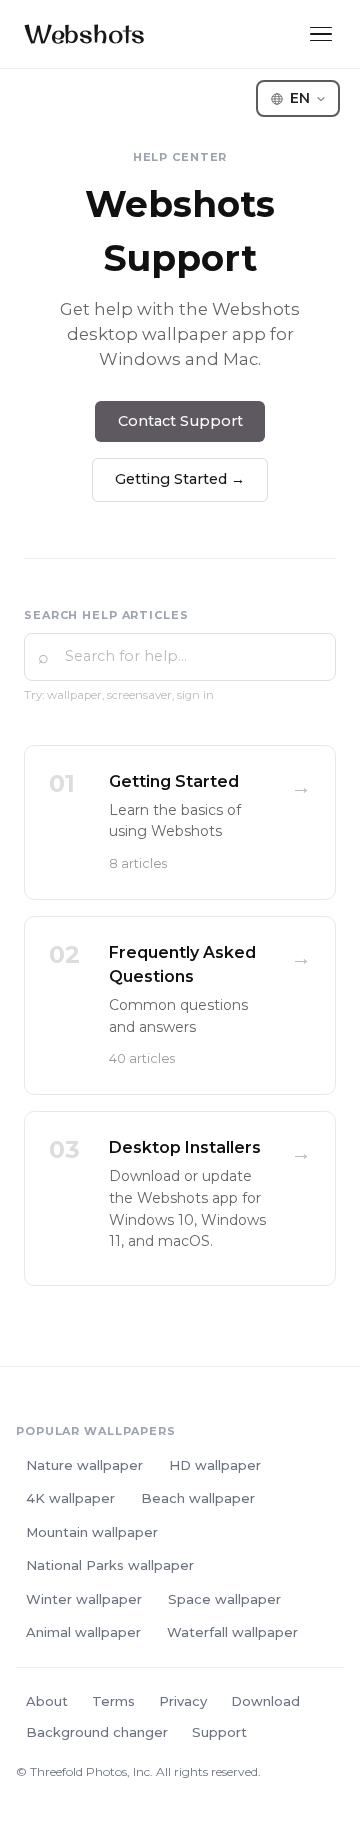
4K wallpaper (70, 1498)
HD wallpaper (215, 1465)
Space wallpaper (224, 1599)
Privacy (183, 1701)
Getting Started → (180, 479)
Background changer (97, 1732)
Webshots (84, 33)
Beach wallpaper (198, 1498)
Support (219, 1732)
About (47, 1701)
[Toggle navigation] (321, 34)
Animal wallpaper (83, 1632)
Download (265, 1701)
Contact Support (180, 421)
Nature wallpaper (84, 1465)
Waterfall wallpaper (232, 1632)
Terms (113, 1701)
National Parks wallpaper (110, 1565)
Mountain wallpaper (92, 1532)
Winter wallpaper (84, 1599)
